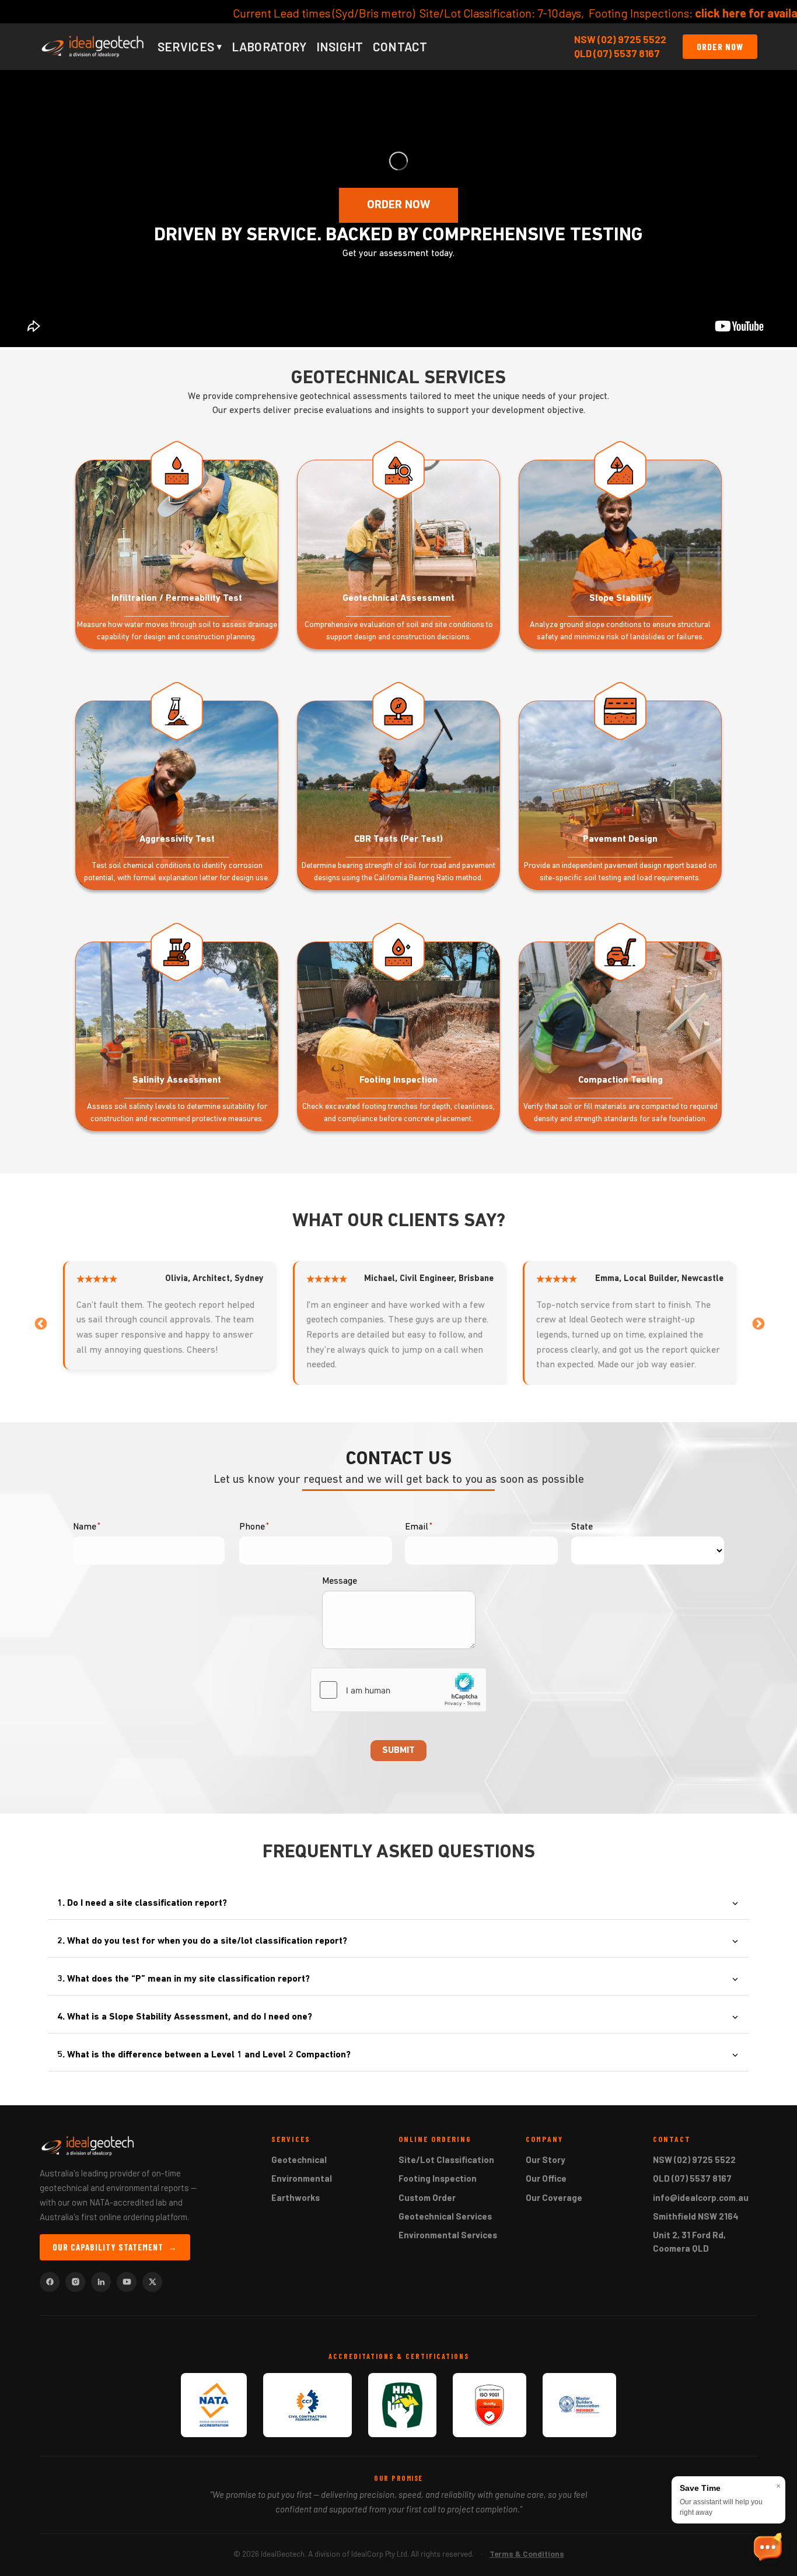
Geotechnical (299, 2159)
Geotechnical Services (445, 2216)
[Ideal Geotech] (93, 47)
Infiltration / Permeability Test (177, 598)
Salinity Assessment (177, 1080)
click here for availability (395, 13)
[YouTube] (127, 2282)
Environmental (302, 2178)
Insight (340, 46)
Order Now (720, 46)
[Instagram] (75, 2282)
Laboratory (269, 46)
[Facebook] (50, 2282)
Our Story (546, 2159)
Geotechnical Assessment (398, 598)
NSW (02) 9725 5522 (620, 39)
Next (757, 1323)
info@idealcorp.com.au (701, 2197)
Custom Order (427, 2197)
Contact (400, 46)
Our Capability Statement (115, 2247)
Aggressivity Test (177, 839)
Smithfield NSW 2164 (696, 2216)
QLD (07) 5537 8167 (617, 53)
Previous (40, 1323)
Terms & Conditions (527, 2554)
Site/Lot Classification (446, 2159)
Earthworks (296, 2197)
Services (190, 46)
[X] (152, 2282)
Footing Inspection (398, 1080)
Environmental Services (448, 2235)
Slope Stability (621, 598)
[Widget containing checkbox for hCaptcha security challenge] (398, 1690)
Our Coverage (554, 2197)
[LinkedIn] (101, 2282)
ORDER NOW (398, 205)
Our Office (546, 2178)
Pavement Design (620, 839)
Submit (398, 1751)
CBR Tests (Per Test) (398, 839)
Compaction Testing (621, 1080)
